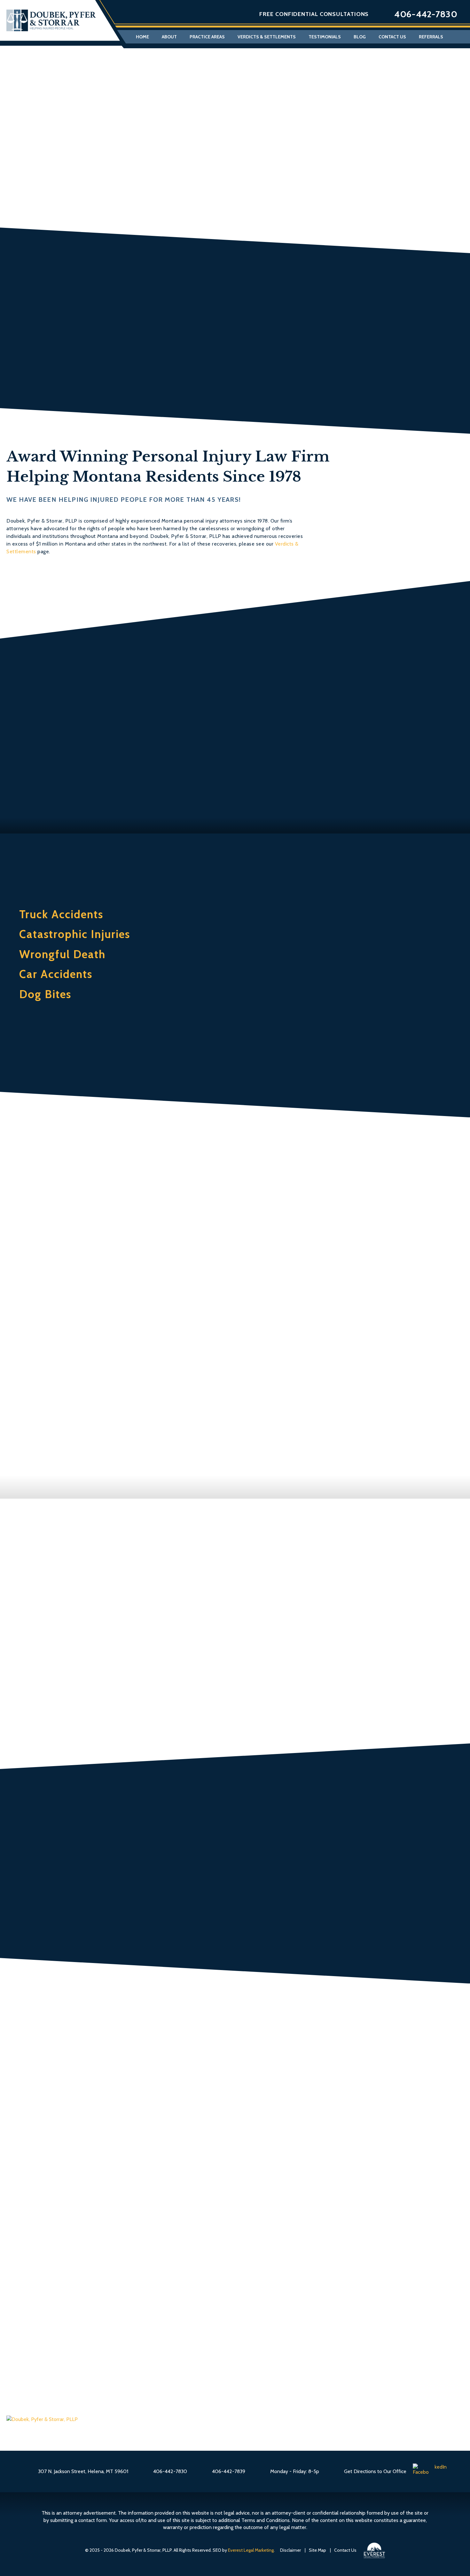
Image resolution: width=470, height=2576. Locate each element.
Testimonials (325, 37)
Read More (258, 1896)
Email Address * (166, 2088)
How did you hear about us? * (185, 2236)
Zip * (314, 2158)
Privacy (251, 2316)
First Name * (161, 2053)
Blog (360, 37)
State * (153, 2158)
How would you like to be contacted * (361, 2236)
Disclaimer (290, 2550)
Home (142, 37)
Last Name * (326, 2053)
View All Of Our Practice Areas (235, 1061)
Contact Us (392, 37)
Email (343, 2253)
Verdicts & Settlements (267, 37)
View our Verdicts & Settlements (235, 377)
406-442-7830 (426, 14)
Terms (264, 2316)
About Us (85, 797)
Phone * (319, 2088)
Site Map (317, 2550)
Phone (384, 2253)
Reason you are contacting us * (187, 2193)
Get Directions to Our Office (375, 2471)
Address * (157, 2123)
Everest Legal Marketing (251, 2550)
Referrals (431, 37)
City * (316, 2123)
